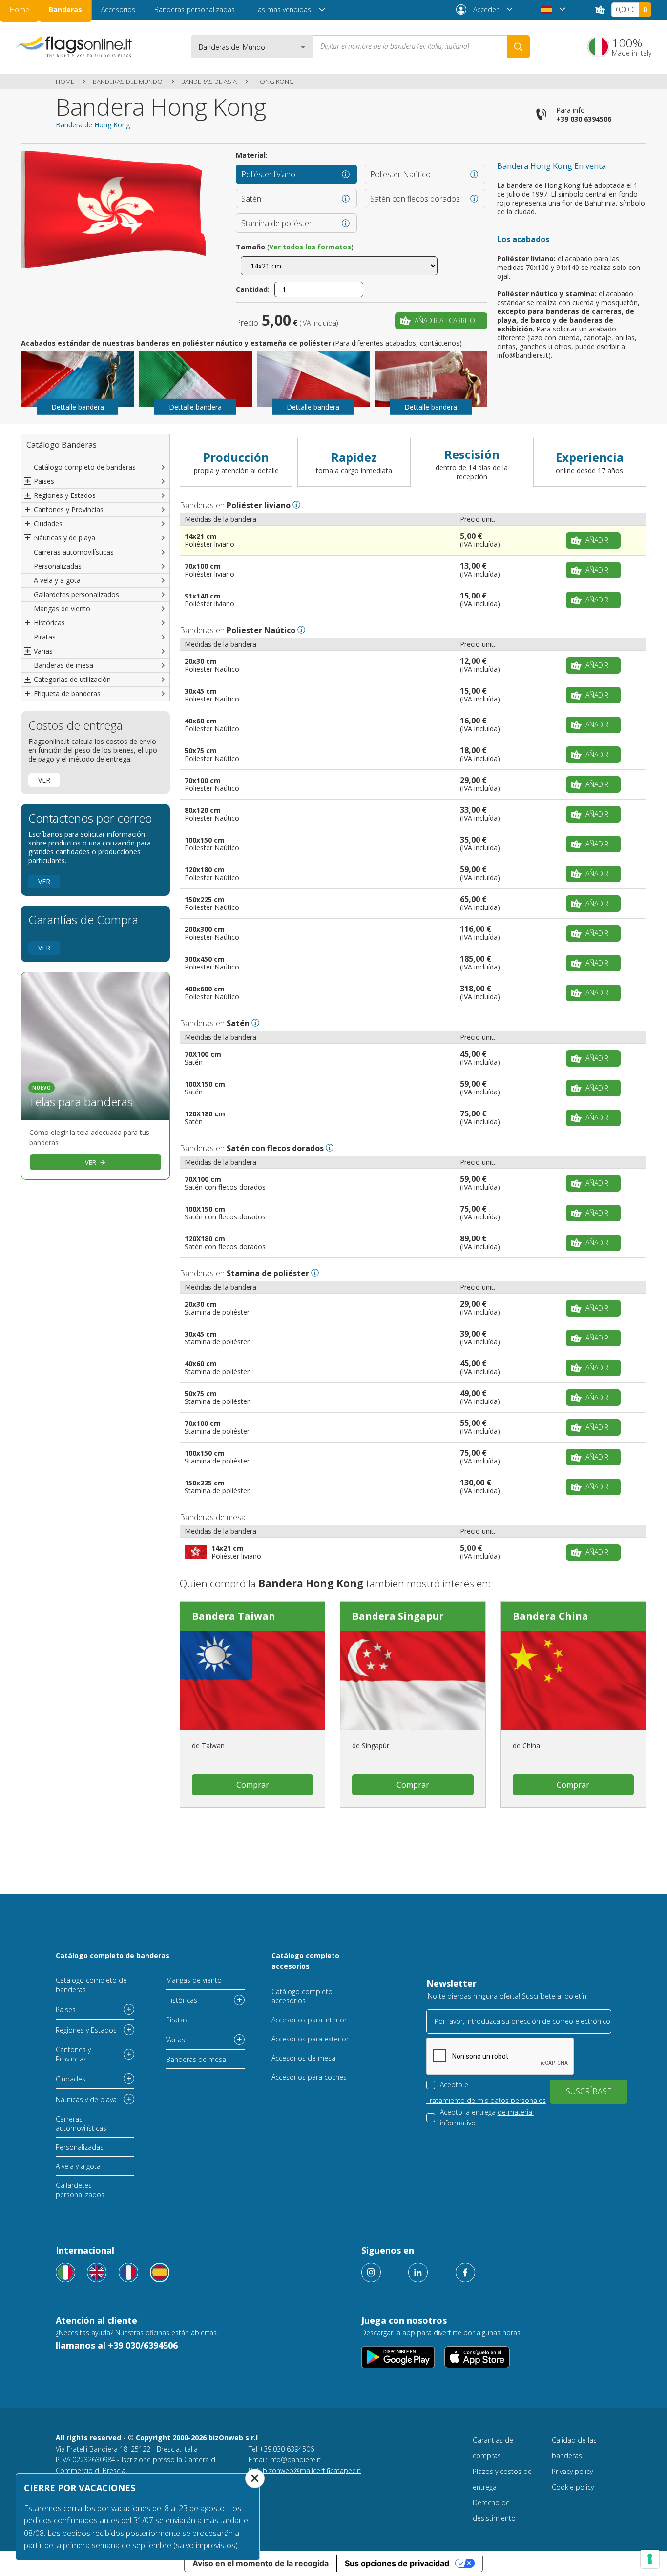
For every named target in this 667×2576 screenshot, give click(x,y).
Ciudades (71, 2079)
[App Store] (477, 2357)
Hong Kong (275, 82)
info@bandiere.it (295, 2460)
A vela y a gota (57, 580)
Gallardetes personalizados (76, 594)
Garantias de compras (493, 2448)
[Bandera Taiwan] (252, 1680)
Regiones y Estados (86, 2030)
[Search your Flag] (518, 47)
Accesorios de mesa (303, 2058)
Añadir (597, 540)
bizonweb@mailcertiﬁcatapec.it (312, 2470)
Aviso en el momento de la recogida (261, 2563)
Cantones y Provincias (73, 2054)
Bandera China (551, 1616)
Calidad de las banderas (574, 2448)
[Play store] (398, 2357)
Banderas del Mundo (128, 82)
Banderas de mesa (63, 665)
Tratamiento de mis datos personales (486, 2100)
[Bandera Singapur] (413, 1680)
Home (20, 10)
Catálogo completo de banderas (85, 467)
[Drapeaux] (128, 2272)
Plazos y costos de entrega (502, 2479)
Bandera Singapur (398, 1616)
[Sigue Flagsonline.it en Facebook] (465, 2272)
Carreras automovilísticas (74, 552)
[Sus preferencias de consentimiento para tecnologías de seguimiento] (650, 2559)
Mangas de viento (62, 608)
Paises (66, 2009)
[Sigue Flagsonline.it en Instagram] (371, 2272)
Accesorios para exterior (310, 2039)
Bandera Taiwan (234, 1616)
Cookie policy (573, 2487)
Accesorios (118, 10)
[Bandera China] (573, 1680)
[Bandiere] (65, 2272)
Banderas (65, 10)
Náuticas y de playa (86, 2099)
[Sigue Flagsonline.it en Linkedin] (418, 2272)
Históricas (182, 2000)
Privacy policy (572, 2471)
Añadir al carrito (445, 320)
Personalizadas (58, 566)
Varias (176, 2040)
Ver (44, 780)
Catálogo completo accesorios (305, 1961)
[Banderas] (160, 2272)
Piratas (45, 637)
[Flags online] (97, 2272)
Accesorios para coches (309, 2077)
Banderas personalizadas (195, 10)
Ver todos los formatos (310, 247)
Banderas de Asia (209, 82)
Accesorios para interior (309, 2020)
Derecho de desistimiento (494, 2510)
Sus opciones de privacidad (397, 2563)
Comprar (253, 1785)
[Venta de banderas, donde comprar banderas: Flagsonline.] (74, 46)
